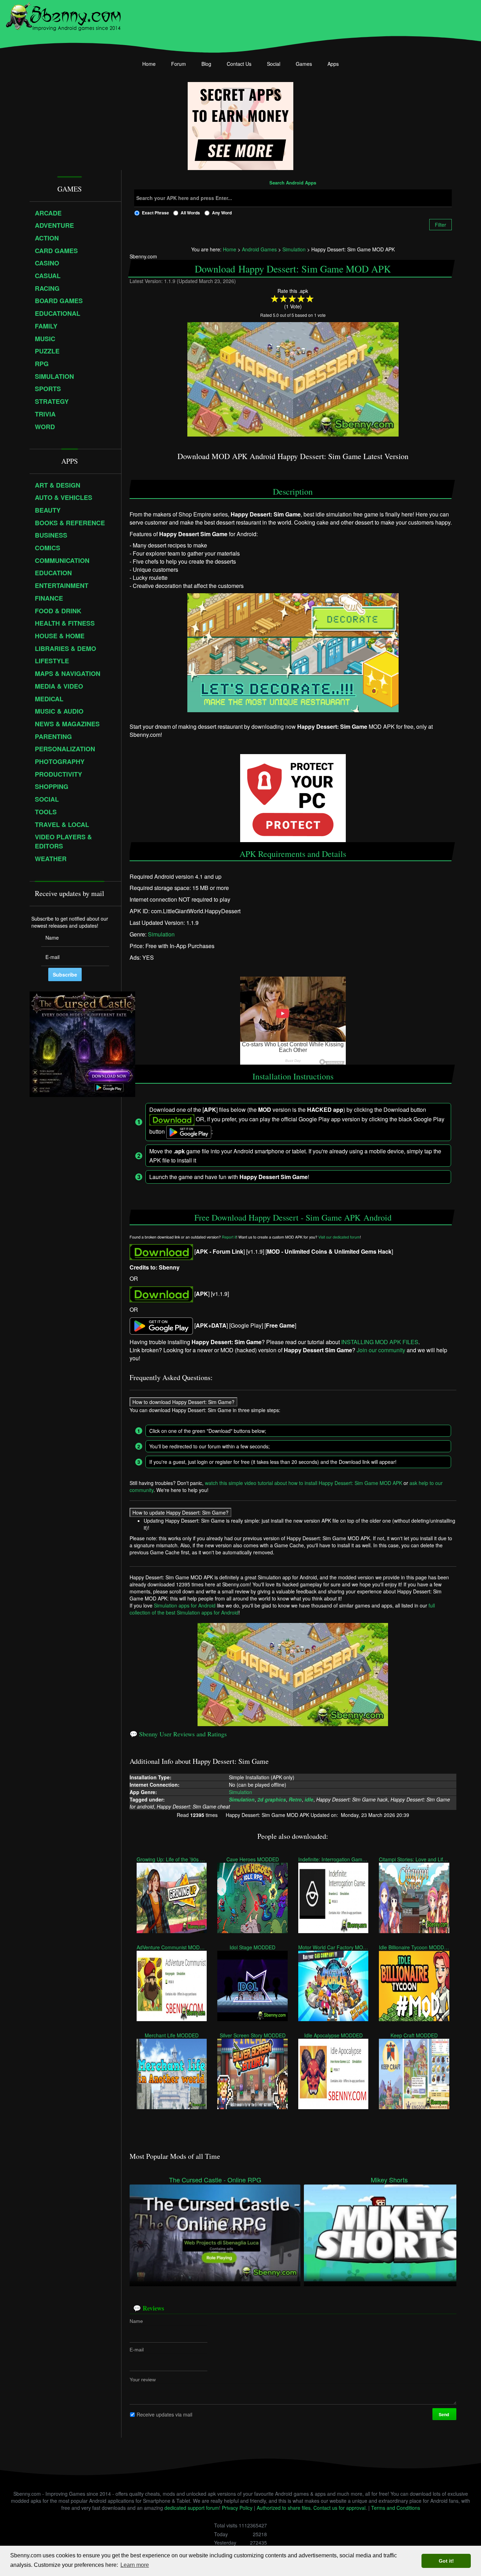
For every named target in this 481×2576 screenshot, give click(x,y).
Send (444, 2414)
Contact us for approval (339, 2508)
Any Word (222, 213)
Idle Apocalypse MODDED (333, 2035)
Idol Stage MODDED (252, 1947)
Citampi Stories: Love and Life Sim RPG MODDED (414, 1859)
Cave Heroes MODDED (253, 1859)
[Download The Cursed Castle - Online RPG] (215, 2232)
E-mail (137, 2350)
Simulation (161, 934)
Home (149, 64)
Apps (333, 64)
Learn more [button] (135, 2565)
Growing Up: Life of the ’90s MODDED (172, 1859)
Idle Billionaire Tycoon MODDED (414, 1947)
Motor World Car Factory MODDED (333, 1947)
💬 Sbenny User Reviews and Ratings (178, 1734)
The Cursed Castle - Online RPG (215, 2180)
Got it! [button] (446, 2561)
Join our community (381, 1350)
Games (304, 64)
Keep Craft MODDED (414, 2035)
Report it (229, 1237)
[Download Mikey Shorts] (389, 2232)
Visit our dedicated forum (339, 1237)
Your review (143, 2380)
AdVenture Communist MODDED (172, 1947)
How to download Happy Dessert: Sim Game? (183, 1402)
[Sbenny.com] (63, 15)
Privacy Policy (237, 2508)
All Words (190, 213)
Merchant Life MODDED (172, 2035)
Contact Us (239, 64)
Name (136, 2321)
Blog (206, 64)
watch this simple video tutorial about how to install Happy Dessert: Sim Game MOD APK (304, 1483)
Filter (441, 225)
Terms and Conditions (396, 2508)
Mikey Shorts (389, 2180)
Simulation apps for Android (185, 1605)
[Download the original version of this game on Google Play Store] (161, 1325)
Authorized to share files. (284, 2508)
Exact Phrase (155, 213)
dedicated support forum (192, 2508)
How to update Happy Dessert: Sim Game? (180, 1512)
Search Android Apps (293, 183)
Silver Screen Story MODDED (253, 2035)
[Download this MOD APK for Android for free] (161, 1251)
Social (274, 64)
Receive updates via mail (164, 2414)
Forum (179, 64)
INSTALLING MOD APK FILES (380, 1342)
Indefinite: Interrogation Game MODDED (333, 1859)
